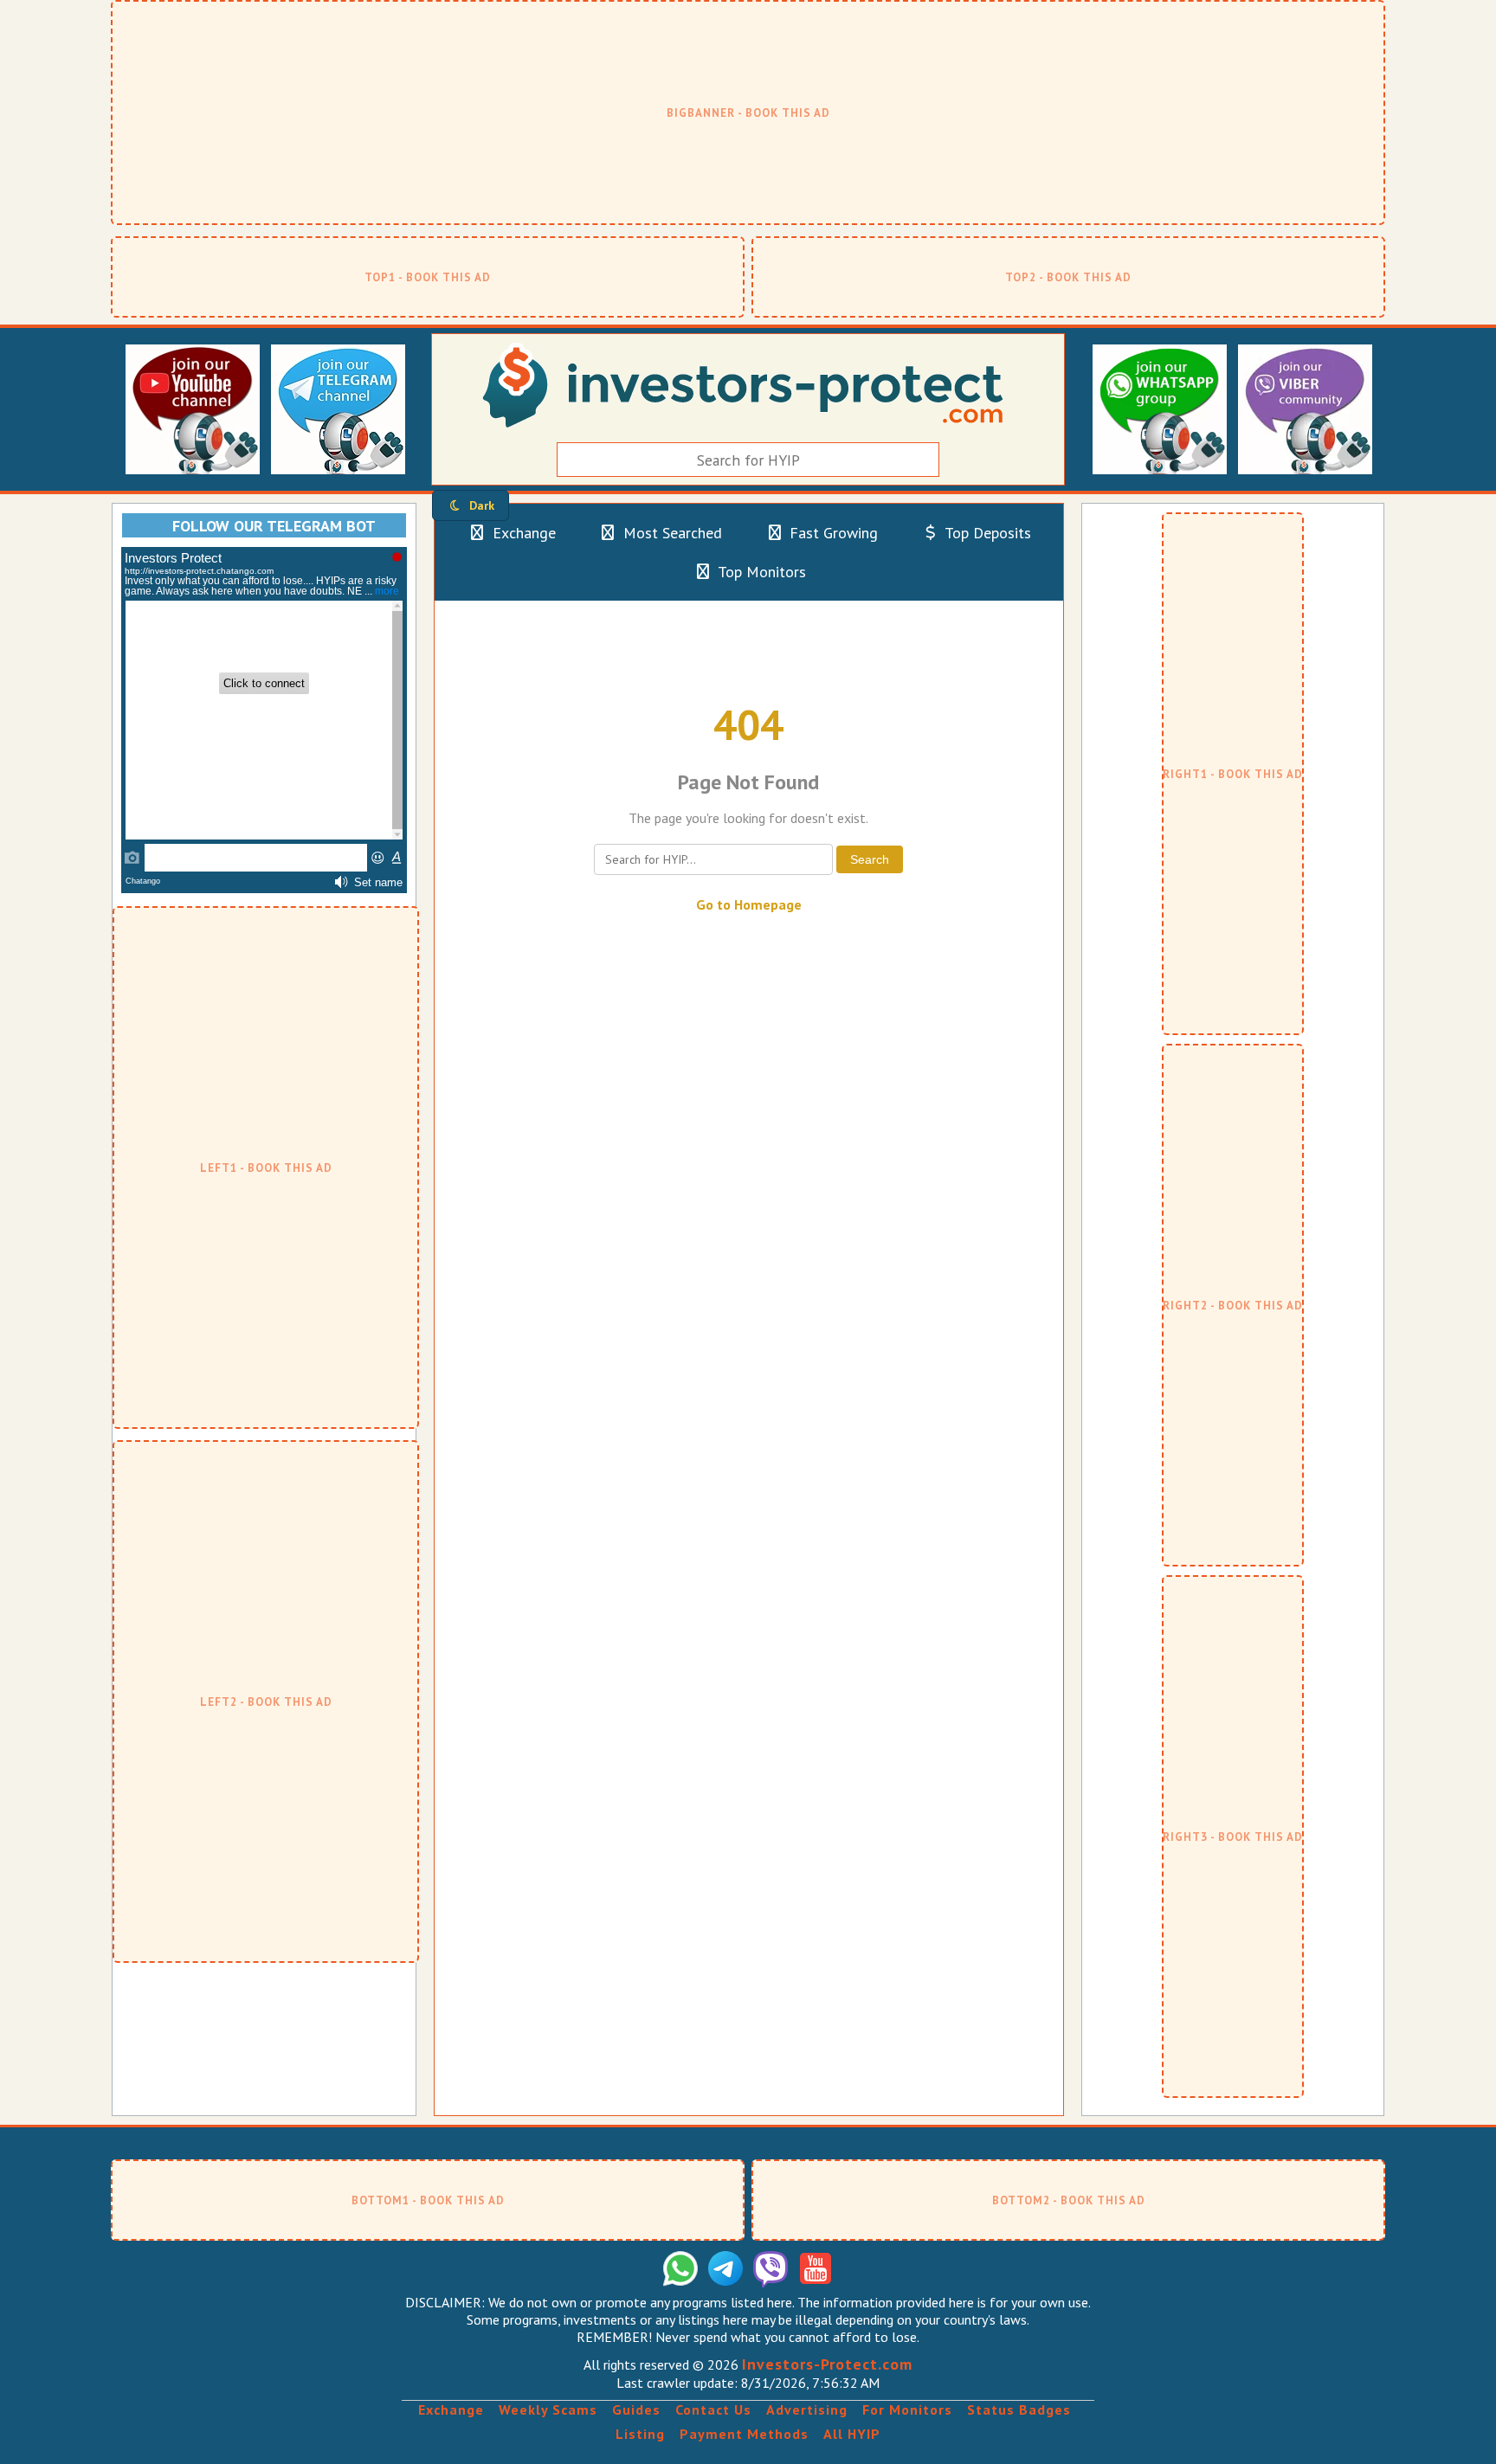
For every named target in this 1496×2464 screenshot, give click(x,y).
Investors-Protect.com (827, 2364)
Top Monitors (760, 572)
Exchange (522, 533)
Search (870, 859)
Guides (636, 2409)
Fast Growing (832, 533)
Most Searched (671, 533)
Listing (640, 2434)
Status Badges (1019, 2409)
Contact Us (713, 2409)
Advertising (807, 2409)
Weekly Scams (548, 2409)
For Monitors (907, 2409)
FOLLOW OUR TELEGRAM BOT (274, 526)
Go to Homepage (749, 904)
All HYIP (852, 2434)
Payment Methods (744, 2434)
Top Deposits (986, 533)
